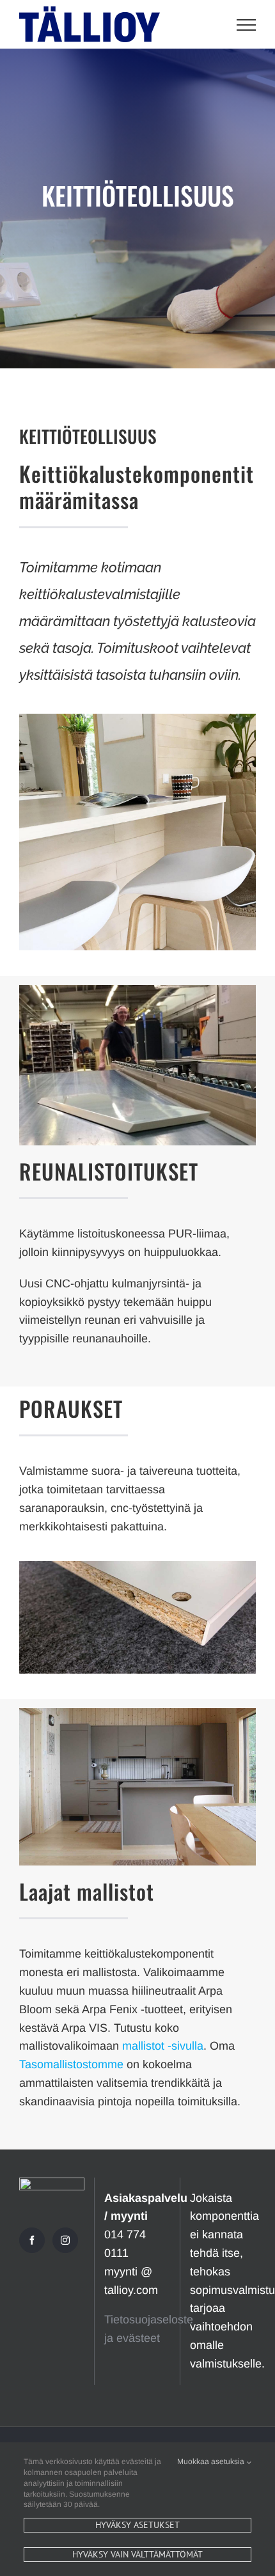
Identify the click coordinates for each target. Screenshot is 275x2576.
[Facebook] (32, 2240)
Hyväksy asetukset (137, 2525)
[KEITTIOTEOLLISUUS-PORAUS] (137, 1567)
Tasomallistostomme (71, 2064)
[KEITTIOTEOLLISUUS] (137, 719)
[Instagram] (65, 2240)
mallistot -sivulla (163, 2046)
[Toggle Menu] (247, 25)
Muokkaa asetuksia (212, 2462)
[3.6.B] (137, 991)
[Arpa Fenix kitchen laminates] (137, 1714)
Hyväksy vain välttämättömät (137, 2554)
